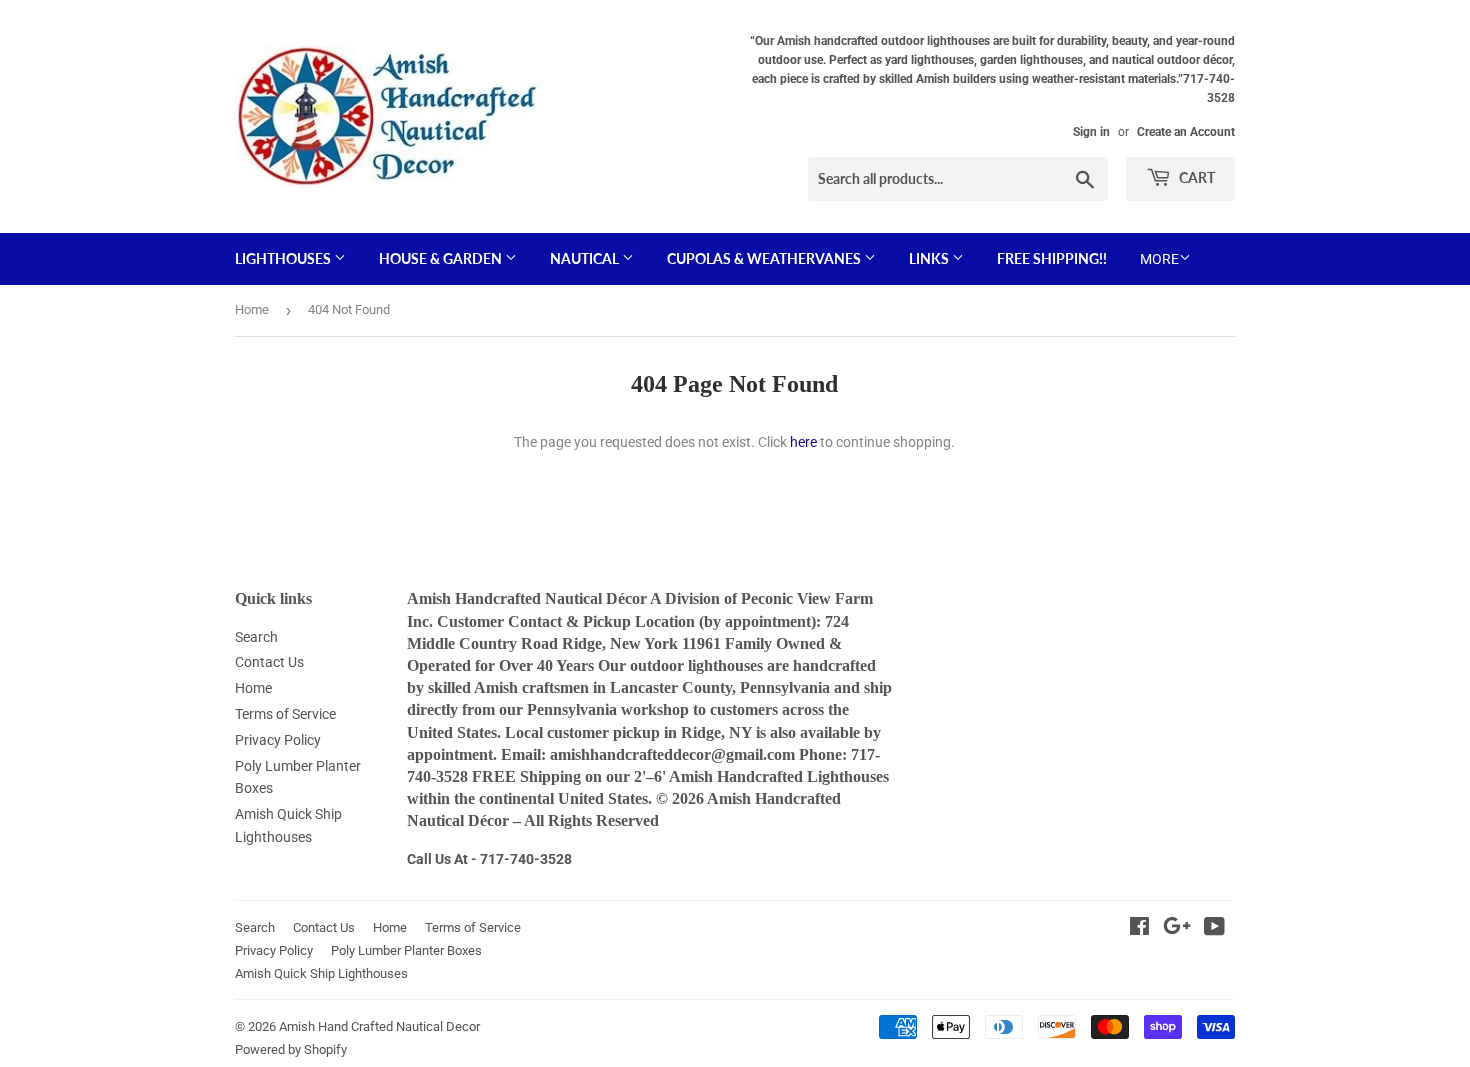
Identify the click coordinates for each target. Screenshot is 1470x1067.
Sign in (1091, 132)
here (803, 442)
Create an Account (1186, 132)
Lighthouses (284, 258)
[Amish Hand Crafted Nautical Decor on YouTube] (1214, 929)
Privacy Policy (278, 740)
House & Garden (442, 258)
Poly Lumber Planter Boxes (406, 950)
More (1159, 259)
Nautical (586, 258)
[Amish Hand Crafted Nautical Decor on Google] (1177, 929)
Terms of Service (285, 714)
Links (930, 258)
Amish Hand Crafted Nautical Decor (379, 1026)
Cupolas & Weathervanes (765, 258)
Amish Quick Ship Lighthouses (321, 973)
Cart (1195, 177)
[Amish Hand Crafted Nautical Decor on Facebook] (1139, 929)
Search (256, 637)
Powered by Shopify (291, 1049)
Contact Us (269, 662)
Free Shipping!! (1052, 258)
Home (252, 309)
